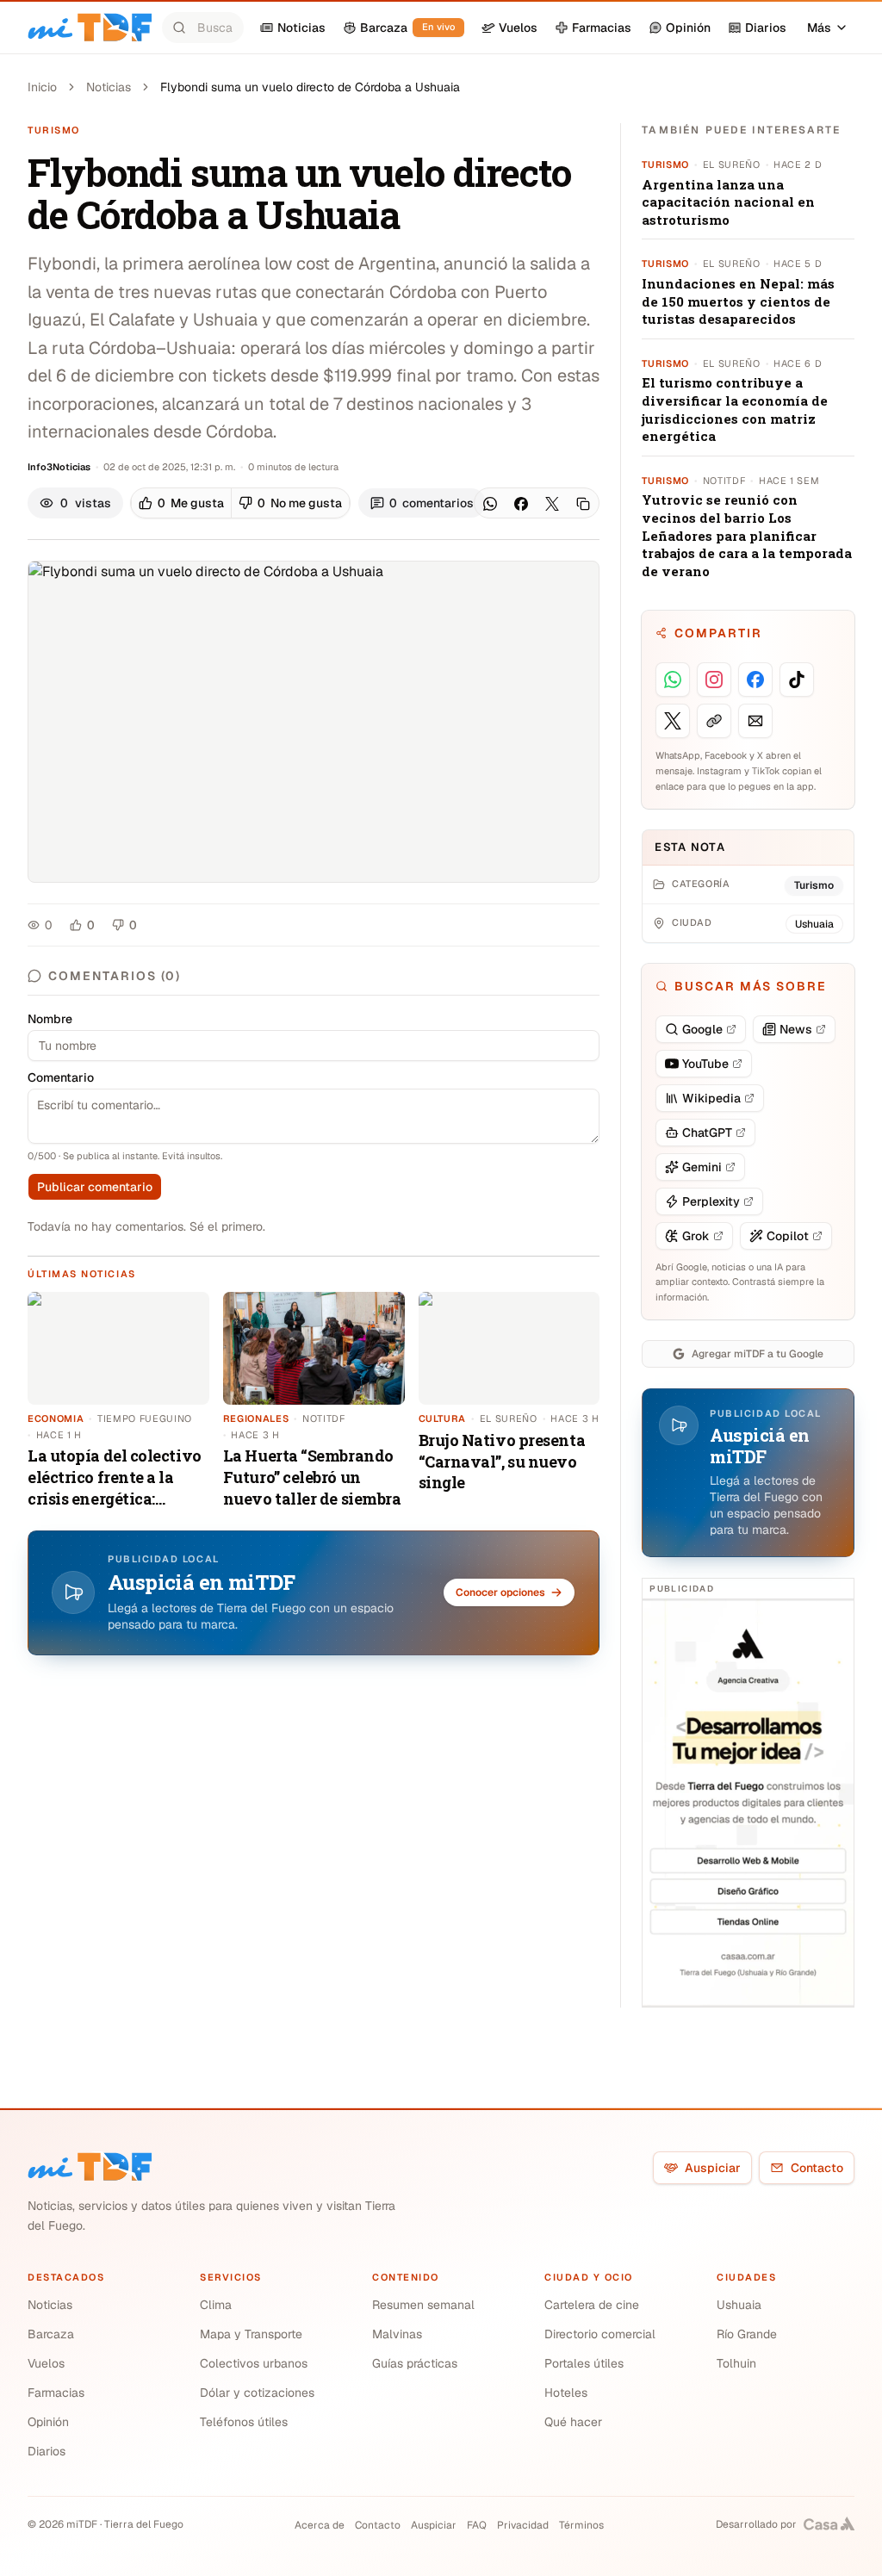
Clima (216, 2305)
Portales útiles (584, 2363)
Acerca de (320, 2525)
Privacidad (523, 2525)
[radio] (181, 503)
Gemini (702, 1167)
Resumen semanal (423, 2305)
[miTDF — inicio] (90, 2167)
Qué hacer (573, 2422)
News (796, 1029)
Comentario (61, 1077)
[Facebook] (521, 504)
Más (819, 28)
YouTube (705, 1064)
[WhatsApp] (490, 504)
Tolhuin (736, 2363)
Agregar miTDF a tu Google (758, 1354)
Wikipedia (711, 1098)
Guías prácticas (415, 2363)
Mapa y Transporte (251, 2334)
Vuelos (46, 2363)
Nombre (50, 1019)
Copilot (788, 1236)
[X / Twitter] (552, 504)
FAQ (477, 2525)
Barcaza (51, 2334)
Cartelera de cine (592, 2305)
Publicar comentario (95, 1187)
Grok (696, 1236)
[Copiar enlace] (583, 504)
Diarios (47, 2451)
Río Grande (747, 2334)
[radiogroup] (240, 503)
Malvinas (397, 2334)
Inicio (42, 87)
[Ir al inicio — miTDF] (90, 28)
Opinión (48, 2422)
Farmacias (56, 2393)
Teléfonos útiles (244, 2422)
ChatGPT (707, 1133)
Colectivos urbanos (254, 2363)
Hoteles (566, 2393)
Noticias (109, 87)
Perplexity (711, 1201)
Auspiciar (713, 2168)
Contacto (817, 2168)
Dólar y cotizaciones (257, 2393)
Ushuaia (739, 2305)
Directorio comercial (600, 2334)
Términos (581, 2525)
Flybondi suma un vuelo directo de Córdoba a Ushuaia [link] (310, 87)
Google (702, 1029)
